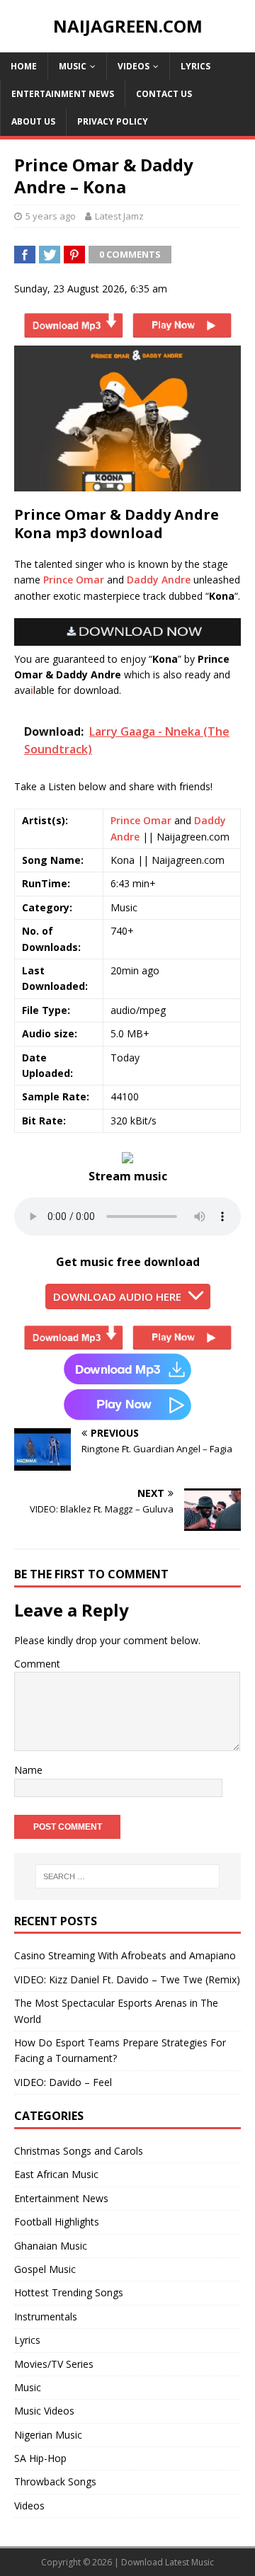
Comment (37, 1664)
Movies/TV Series (54, 2364)
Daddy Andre (159, 580)
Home (24, 66)
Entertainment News (63, 94)
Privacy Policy (113, 121)
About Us (33, 121)
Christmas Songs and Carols (79, 2151)
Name (28, 1770)
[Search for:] (127, 1876)
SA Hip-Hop (40, 2458)
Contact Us (164, 94)
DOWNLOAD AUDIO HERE (117, 1296)
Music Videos (44, 2411)
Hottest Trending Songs (69, 2292)
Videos (134, 66)
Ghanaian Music (51, 2246)
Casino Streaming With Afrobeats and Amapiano (125, 1955)
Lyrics (195, 66)
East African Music (56, 2174)
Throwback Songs (55, 2481)
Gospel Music (45, 2269)
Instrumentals (46, 2316)
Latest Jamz (119, 216)
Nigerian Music (48, 2435)
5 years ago (51, 216)
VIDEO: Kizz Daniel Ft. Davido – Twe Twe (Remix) (127, 1979)
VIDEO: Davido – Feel (63, 2082)
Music (73, 66)
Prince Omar (74, 580)
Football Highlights (57, 2222)
